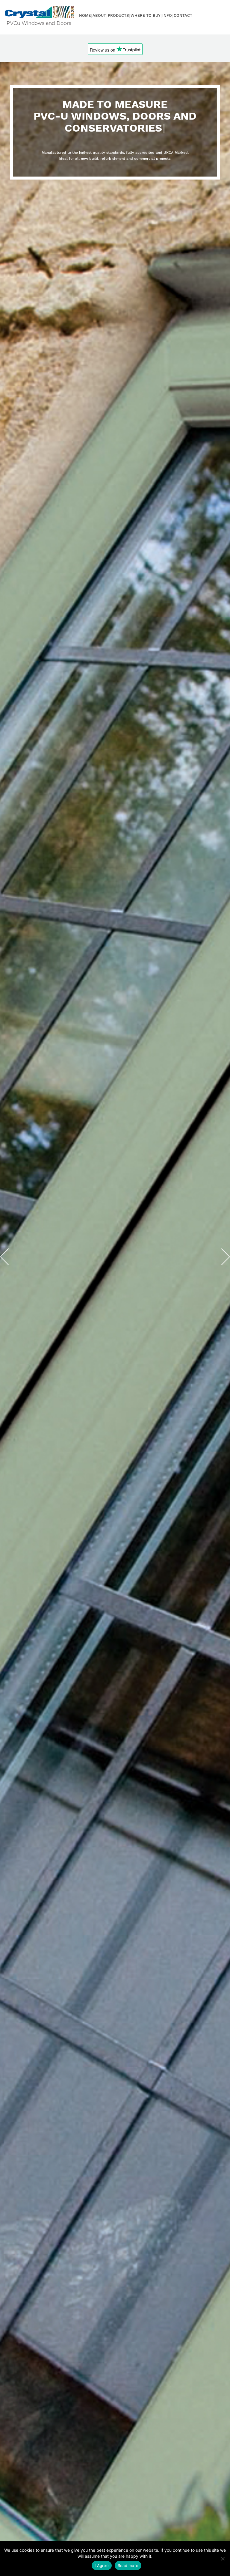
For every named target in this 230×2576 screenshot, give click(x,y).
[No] (223, 2559)
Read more (128, 2566)
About (99, 15)
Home (85, 15)
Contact (183, 15)
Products (118, 15)
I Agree (102, 2566)
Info (167, 15)
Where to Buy (146, 15)
